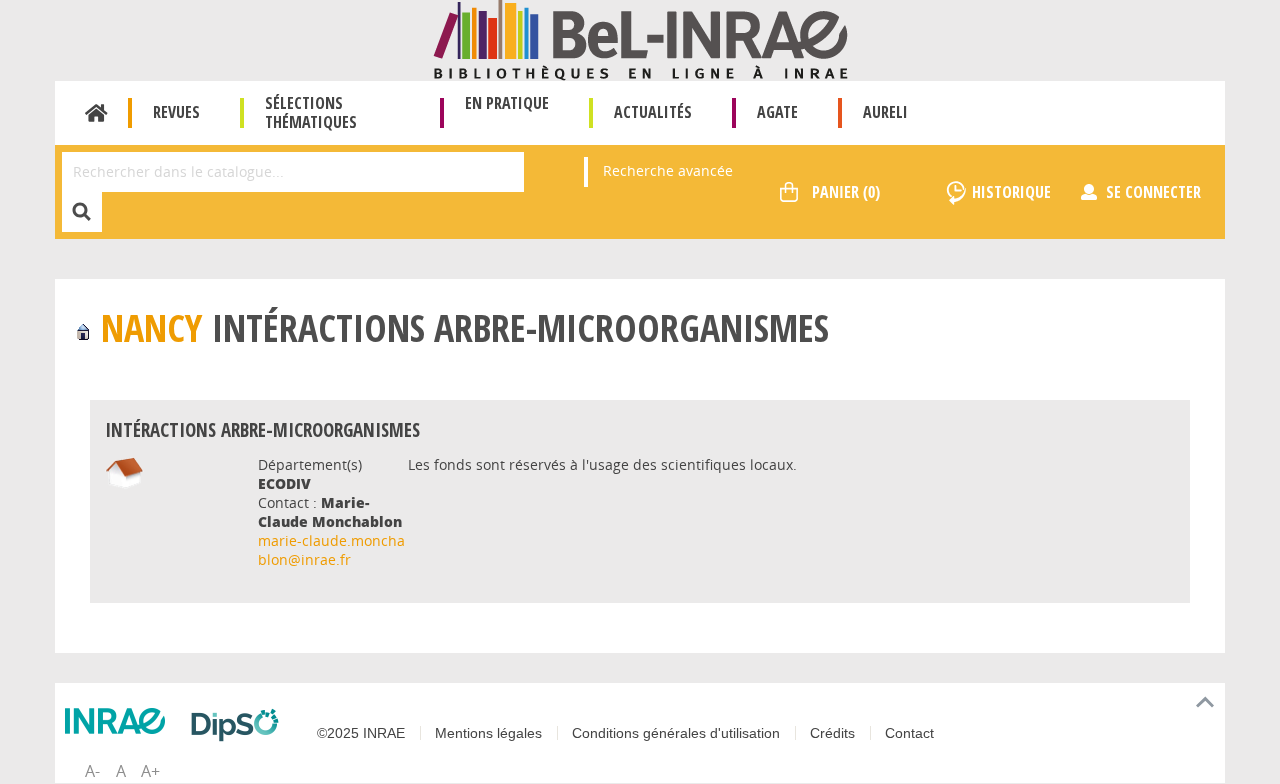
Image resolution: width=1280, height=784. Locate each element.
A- (92, 771)
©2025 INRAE (361, 733)
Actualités (653, 112)
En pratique (507, 103)
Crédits (832, 733)
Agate (777, 112)
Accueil (96, 113)
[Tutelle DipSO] (240, 725)
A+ (150, 771)
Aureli (885, 112)
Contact (909, 733)
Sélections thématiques (311, 112)
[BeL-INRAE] (640, 38)
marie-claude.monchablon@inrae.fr (331, 550)
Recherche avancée (668, 170)
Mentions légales (488, 733)
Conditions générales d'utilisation (676, 733)
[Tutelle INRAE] (120, 721)
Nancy (151, 327)
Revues (176, 112)
